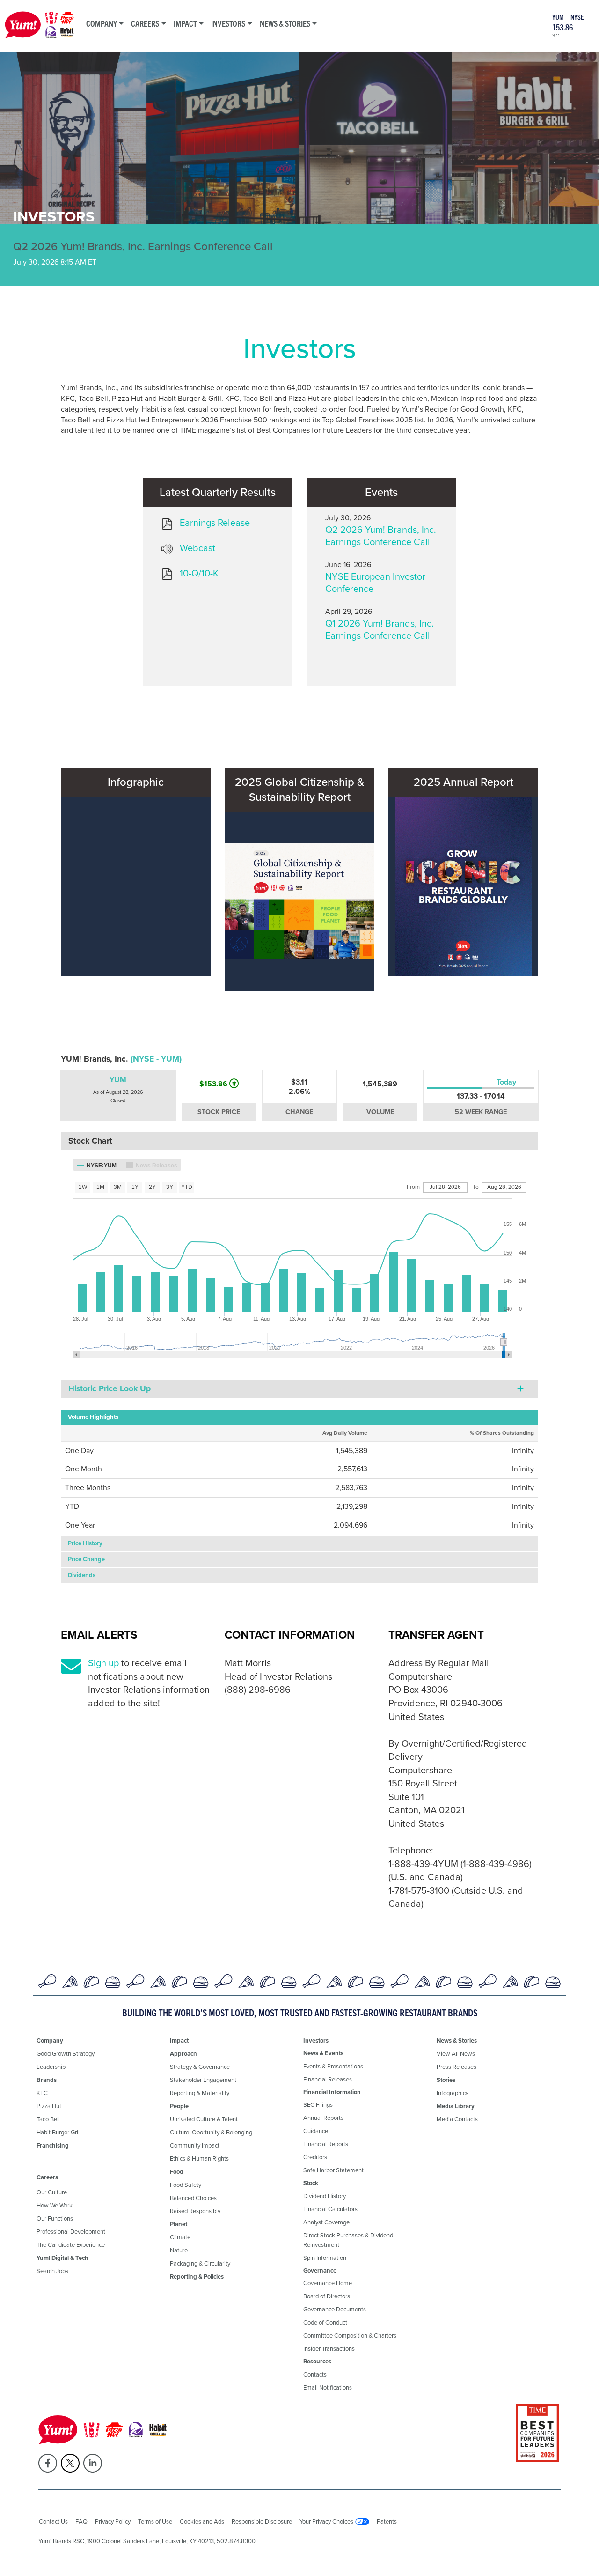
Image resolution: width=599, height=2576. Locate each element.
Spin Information (325, 2258)
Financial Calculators (330, 2209)
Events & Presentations (333, 2066)
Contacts (315, 2374)
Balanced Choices (193, 2198)
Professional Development (71, 2232)
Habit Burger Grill (59, 2132)
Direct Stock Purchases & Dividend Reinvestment (348, 2240)
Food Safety (186, 2185)
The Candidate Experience (71, 2245)
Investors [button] (228, 23)
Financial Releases (328, 2079)
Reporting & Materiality (200, 2093)
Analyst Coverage (326, 2222)
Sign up (103, 1663)
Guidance (316, 2131)
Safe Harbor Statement (333, 2170)
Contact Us (53, 2521)
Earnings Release (215, 523)
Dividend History (325, 2196)
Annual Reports (323, 2118)
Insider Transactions (329, 2349)
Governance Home (328, 2283)
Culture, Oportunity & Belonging (211, 2132)
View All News (456, 2054)
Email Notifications (328, 2388)
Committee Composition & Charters (350, 2336)
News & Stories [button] (285, 23)
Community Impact (195, 2145)
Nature (179, 2250)
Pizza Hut (49, 2106)
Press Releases (457, 2067)
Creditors (315, 2157)
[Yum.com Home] (40, 26)
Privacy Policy (113, 2521)
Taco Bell (48, 2119)
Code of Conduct (325, 2322)
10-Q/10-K (199, 573)
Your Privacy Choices (326, 2521)
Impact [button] (185, 23)
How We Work (55, 2205)
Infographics (453, 2093)
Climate (180, 2237)
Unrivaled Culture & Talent (204, 2119)
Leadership (51, 2067)
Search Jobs (52, 2271)
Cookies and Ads (202, 2521)
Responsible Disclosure (262, 2521)
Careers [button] (145, 23)
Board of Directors (327, 2296)
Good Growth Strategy (66, 2054)
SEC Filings (318, 2105)
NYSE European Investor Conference (375, 583)
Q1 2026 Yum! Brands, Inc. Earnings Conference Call (380, 629)
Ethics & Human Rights (199, 2159)
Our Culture (52, 2192)
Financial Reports (326, 2144)
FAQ (81, 2521)
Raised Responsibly (195, 2211)
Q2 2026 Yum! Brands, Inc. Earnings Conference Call (381, 536)
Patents (387, 2521)
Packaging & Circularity (200, 2263)
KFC (42, 2093)
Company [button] (102, 23)
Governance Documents (335, 2309)
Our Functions (55, 2218)
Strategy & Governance (200, 2067)
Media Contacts (457, 2119)
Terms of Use (155, 2521)
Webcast (197, 548)
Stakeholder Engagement (203, 2080)
